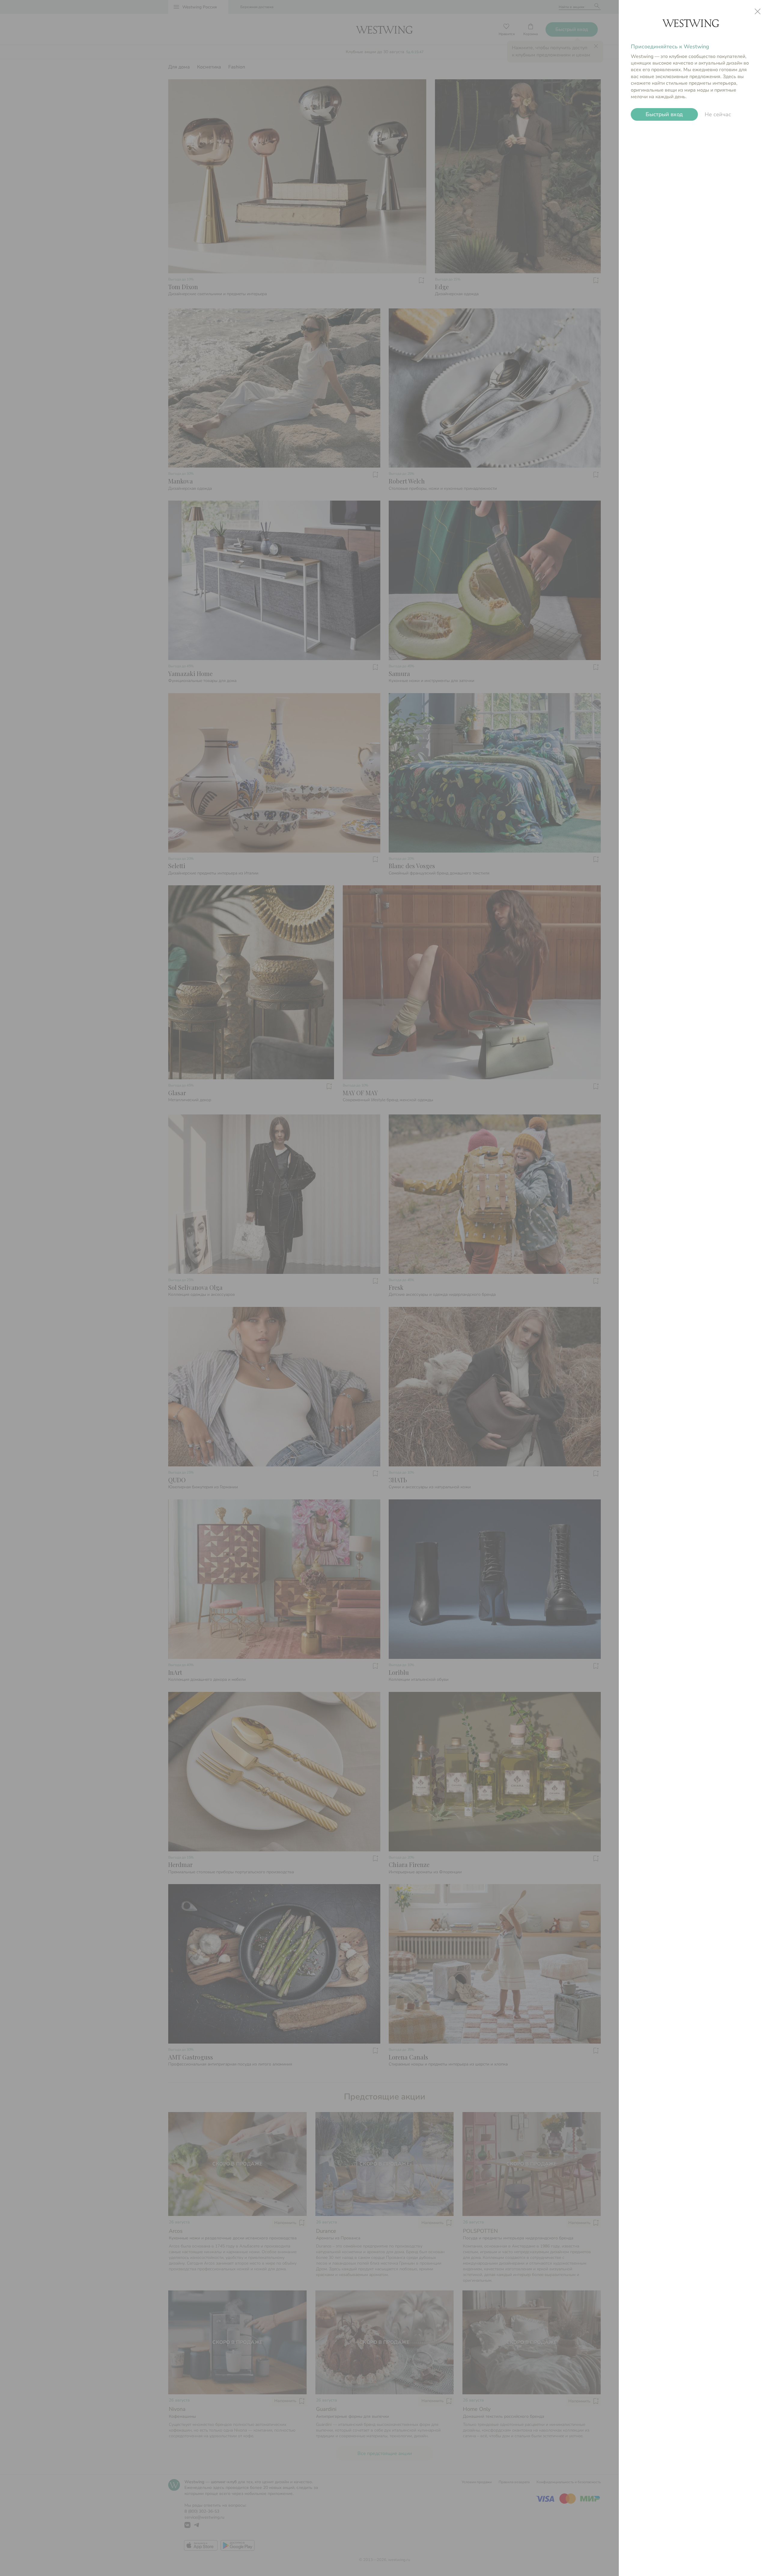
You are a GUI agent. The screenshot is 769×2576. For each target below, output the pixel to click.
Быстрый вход (664, 114)
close (758, 11)
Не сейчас (718, 114)
